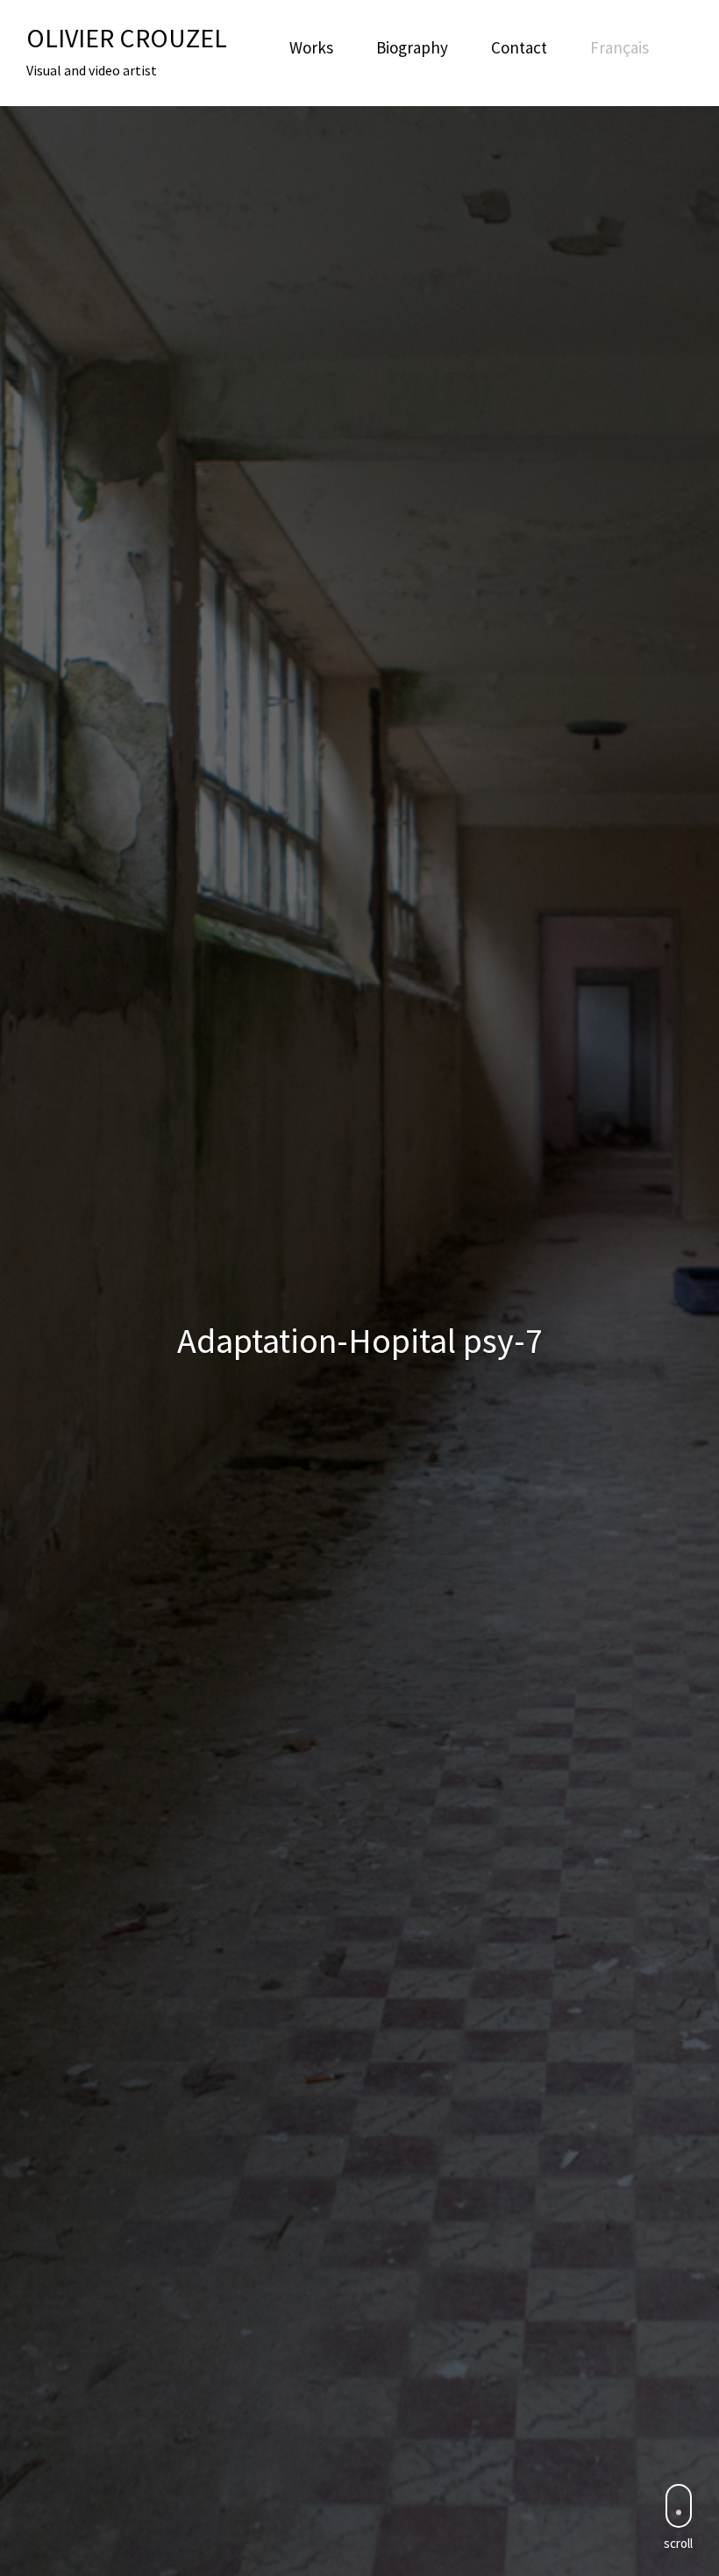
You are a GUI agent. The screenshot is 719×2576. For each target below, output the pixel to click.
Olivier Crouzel (127, 38)
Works (311, 47)
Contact (519, 47)
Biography (412, 47)
